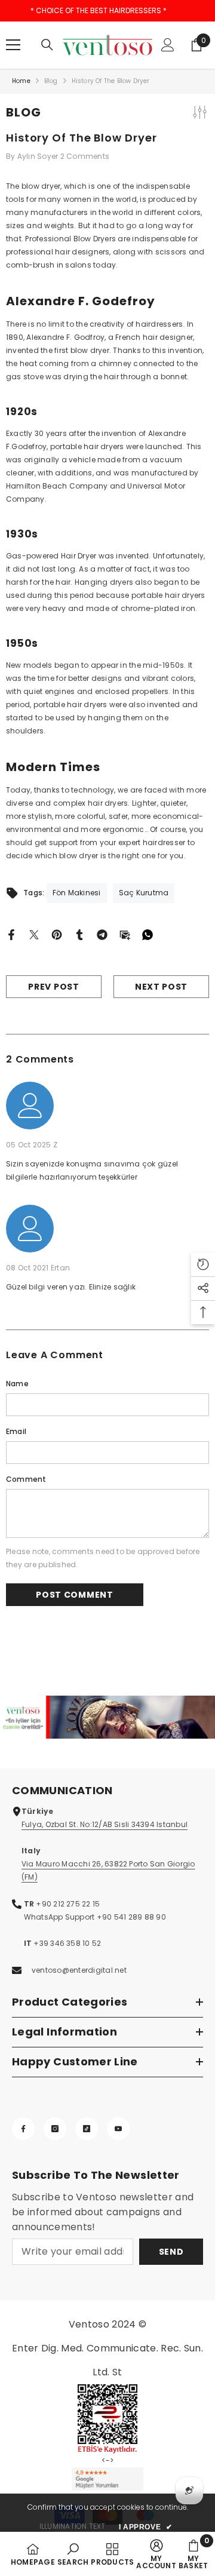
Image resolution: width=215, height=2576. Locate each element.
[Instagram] (55, 2129)
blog (51, 81)
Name (17, 1384)
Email (16, 1431)
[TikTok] (87, 2129)
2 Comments (85, 156)
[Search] (47, 45)
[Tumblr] (79, 934)
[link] (107, 1717)
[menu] (13, 45)
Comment (26, 1479)
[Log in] (168, 45)
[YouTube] (118, 2129)
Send (171, 2252)
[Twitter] (34, 934)
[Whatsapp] (148, 934)
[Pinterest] (57, 934)
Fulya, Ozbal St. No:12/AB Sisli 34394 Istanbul (105, 1824)
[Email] (125, 934)
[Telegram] (102, 934)
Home (21, 81)
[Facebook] (11, 934)
